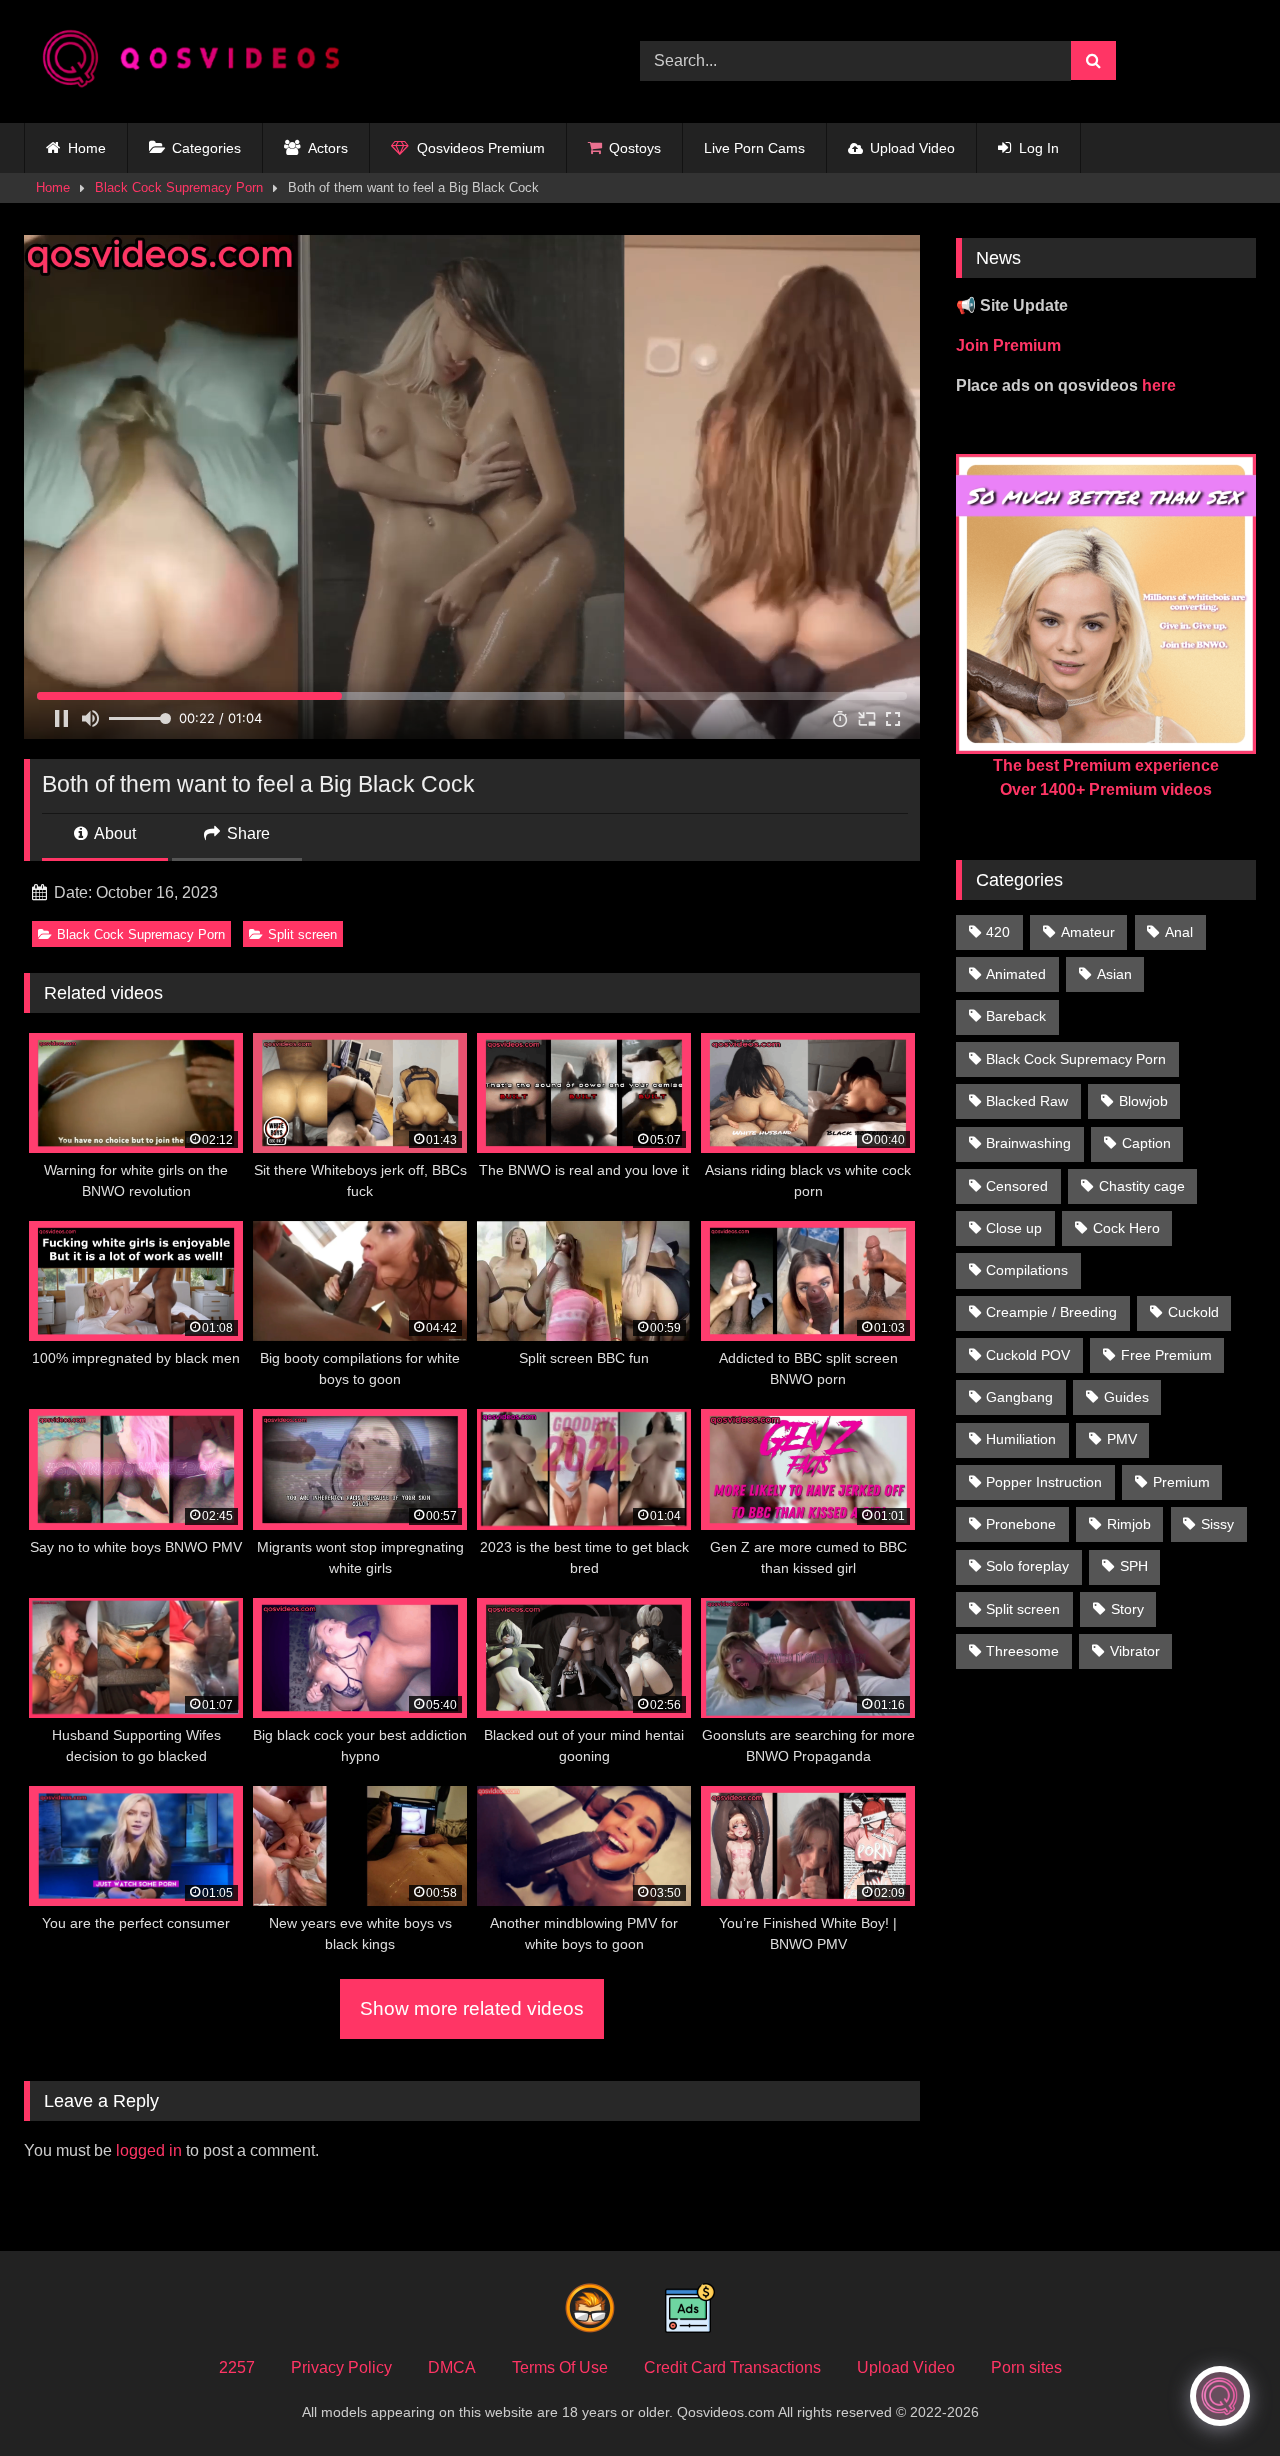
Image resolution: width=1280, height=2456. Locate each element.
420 (998, 932)
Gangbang (1019, 1397)
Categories (206, 148)
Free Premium (1166, 1355)
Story (1127, 1609)
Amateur (1088, 932)
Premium (1181, 1482)
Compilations (1027, 1270)
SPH (1134, 1566)
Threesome (1022, 1651)
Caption (1146, 1143)
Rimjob (1129, 1524)
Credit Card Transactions (732, 2367)
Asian (1114, 974)
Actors (328, 148)
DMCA (452, 2367)
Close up (1014, 1228)
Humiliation (1021, 1439)
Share (246, 833)
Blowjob (1143, 1101)
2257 (237, 2367)
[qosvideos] (199, 61)
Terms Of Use (560, 2367)
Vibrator (1135, 1651)
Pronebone (1021, 1524)
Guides (1126, 1397)
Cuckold (1193, 1312)
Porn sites (1026, 2367)
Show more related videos (472, 2008)
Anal (1179, 932)
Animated (1016, 974)
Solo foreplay (1027, 1566)
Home (87, 148)
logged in (149, 2150)
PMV (1122, 1439)
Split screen (302, 934)
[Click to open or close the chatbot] (1220, 2396)
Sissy (1217, 1524)
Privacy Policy (341, 2367)
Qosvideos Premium (481, 148)
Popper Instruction (1044, 1482)
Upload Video (912, 148)
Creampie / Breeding (1051, 1312)
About (113, 833)
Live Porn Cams (754, 148)
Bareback (1016, 1016)
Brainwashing (1028, 1143)
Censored (1017, 1186)
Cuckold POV (1028, 1355)
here (1159, 385)
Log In (1039, 148)
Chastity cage (1142, 1186)
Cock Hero (1126, 1228)
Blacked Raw (1027, 1101)
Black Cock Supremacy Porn (179, 187)
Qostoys (635, 148)
